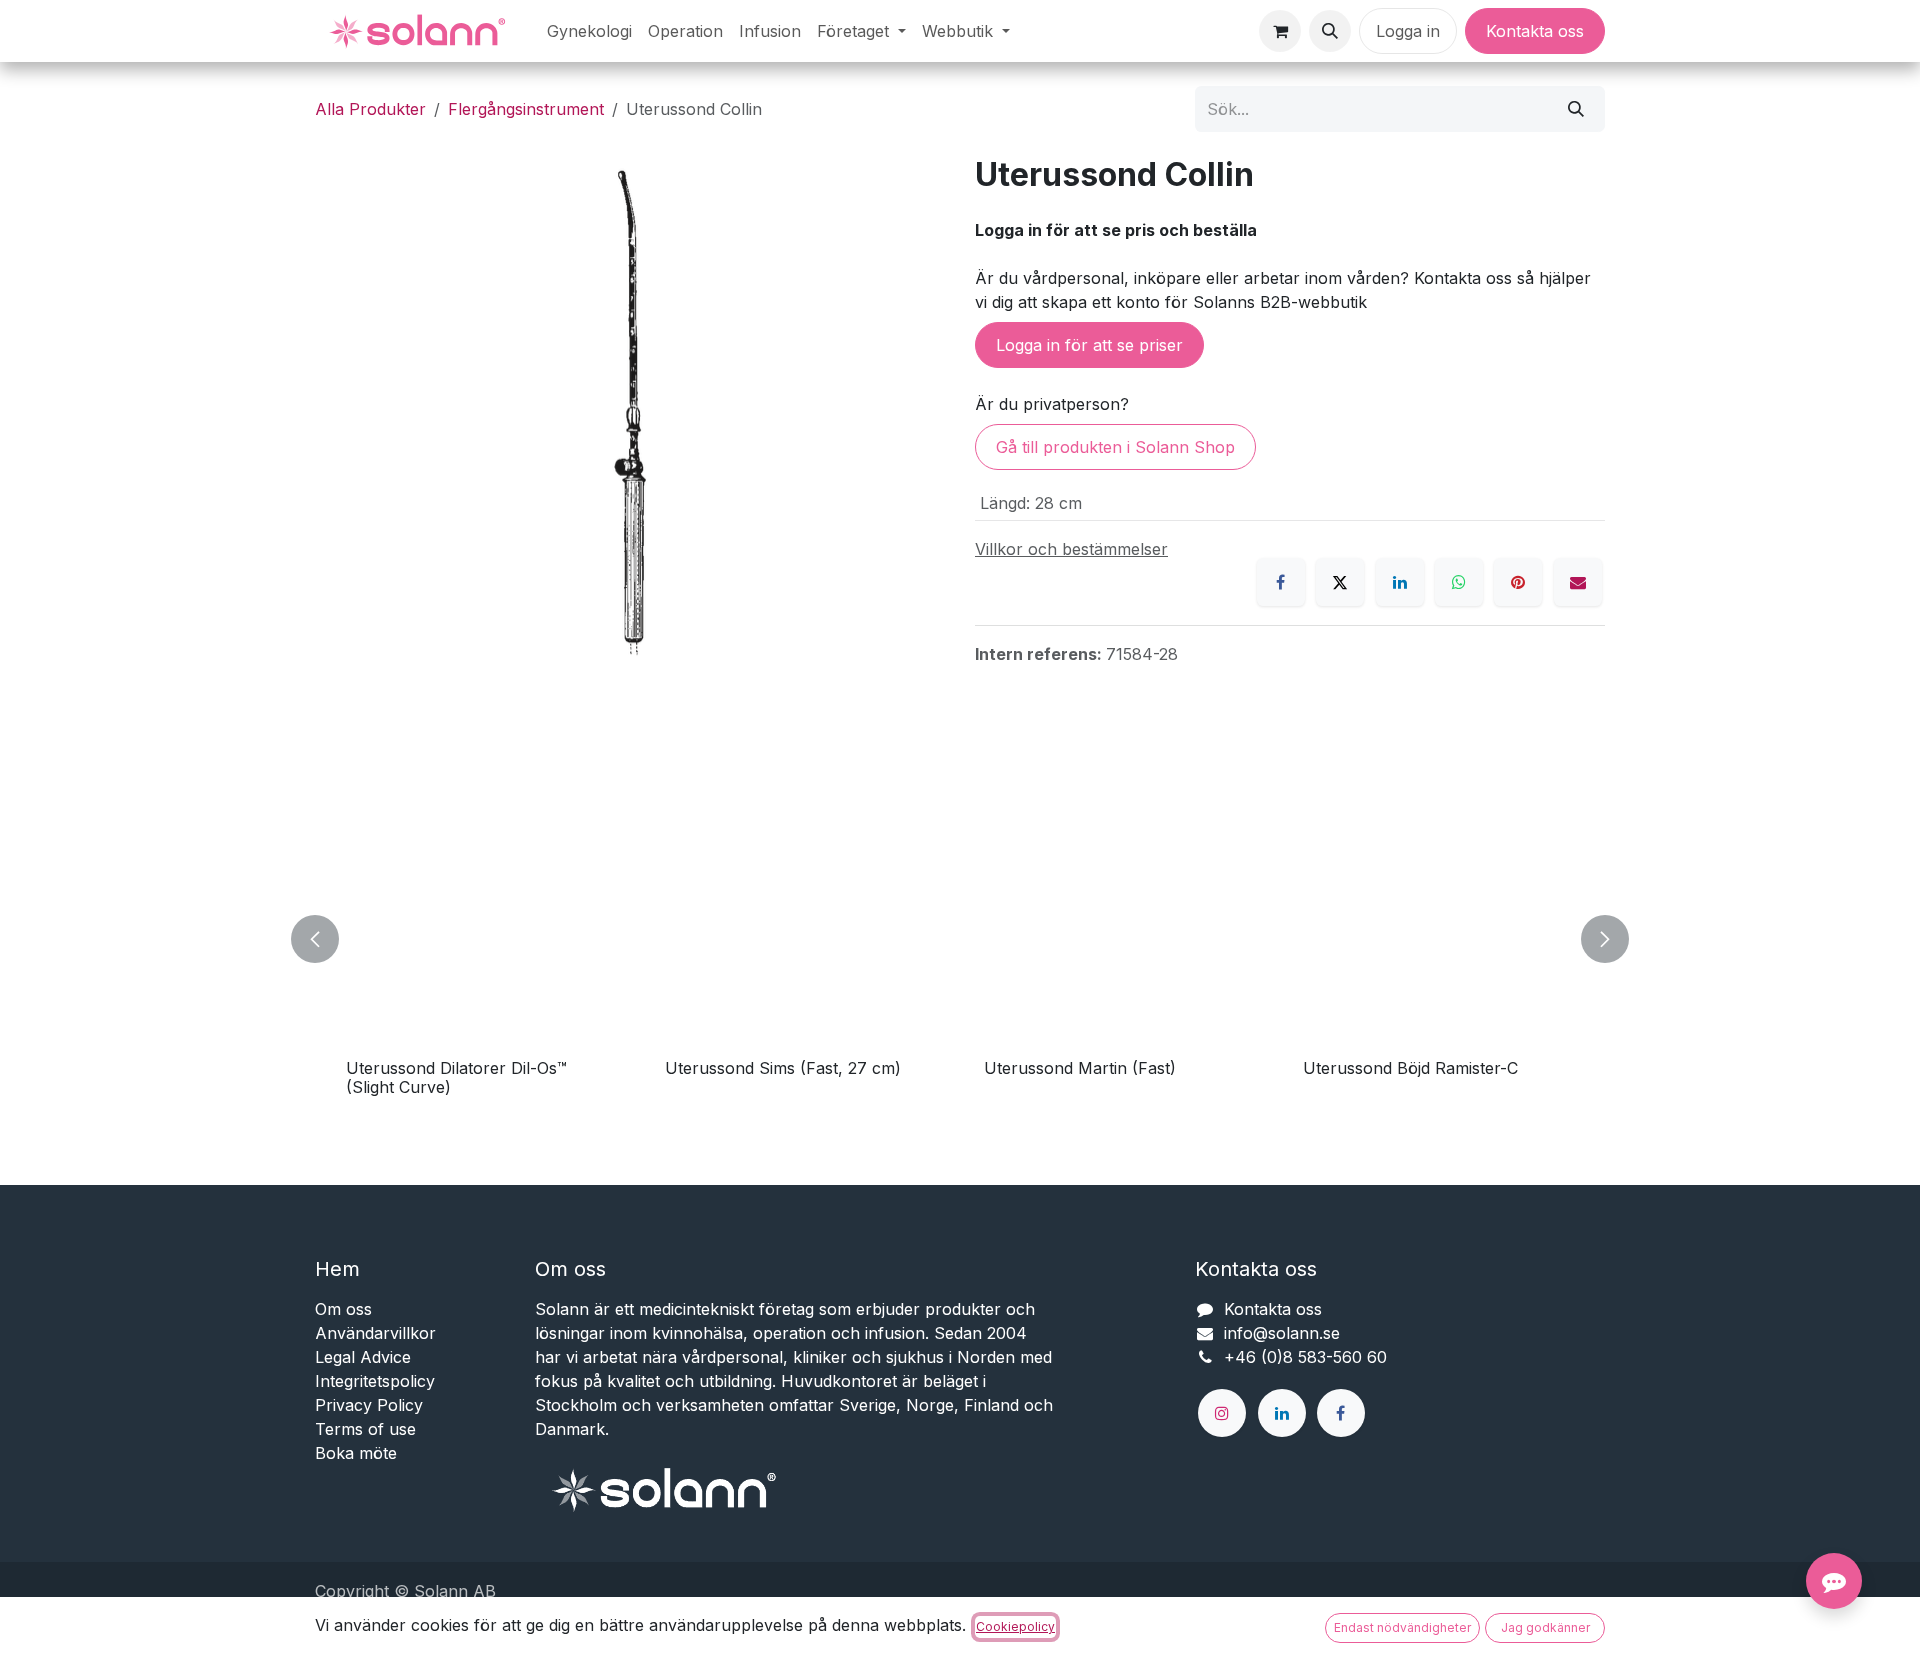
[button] (1330, 31)
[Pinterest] (1518, 582)
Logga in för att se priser (1089, 345)
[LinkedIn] (1400, 582)
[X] (1340, 582)
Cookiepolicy (1015, 1626)
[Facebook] (1281, 582)
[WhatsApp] (1459, 582)
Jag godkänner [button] (1545, 1627)
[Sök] (1576, 109)
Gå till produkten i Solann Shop (1115, 447)
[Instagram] (1222, 1413)
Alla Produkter (370, 109)
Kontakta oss (1535, 31)
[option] (960, 938)
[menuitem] (589, 31)
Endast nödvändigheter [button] (1402, 1627)
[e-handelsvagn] (1280, 31)
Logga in (1408, 31)
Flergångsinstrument (526, 109)
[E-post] (1578, 582)
